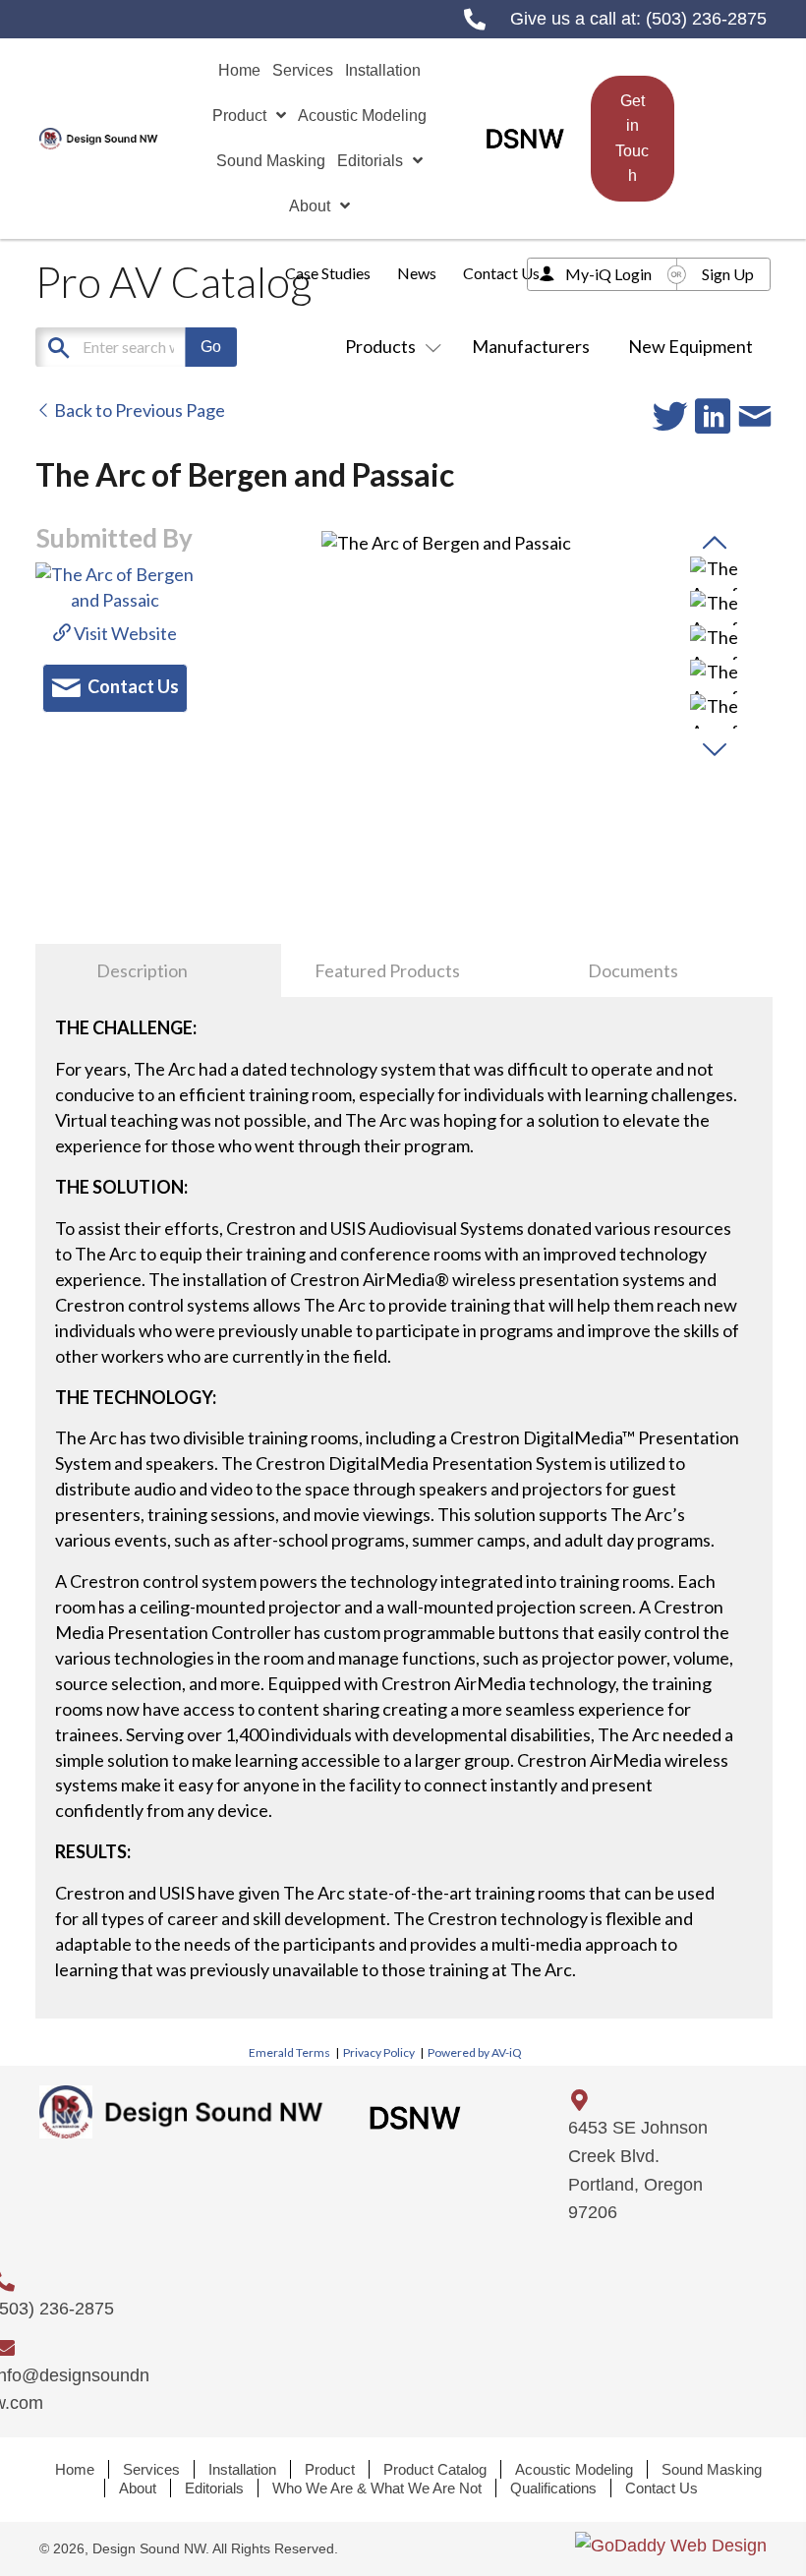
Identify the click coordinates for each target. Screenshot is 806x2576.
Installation (242, 2469)
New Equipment (691, 346)
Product (330, 2469)
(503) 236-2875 (706, 19)
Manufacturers (531, 346)
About (138, 2488)
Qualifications (553, 2488)
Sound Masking (712, 2469)
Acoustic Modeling (574, 2469)
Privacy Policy (379, 2052)
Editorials (214, 2488)
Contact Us (501, 273)
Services (151, 2469)
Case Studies (328, 273)
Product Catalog (435, 2469)
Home (75, 2469)
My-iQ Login (608, 274)
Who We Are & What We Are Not (377, 2488)
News (417, 273)
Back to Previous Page (138, 410)
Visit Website (124, 633)
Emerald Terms (289, 2052)
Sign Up (728, 274)
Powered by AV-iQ (475, 2052)
